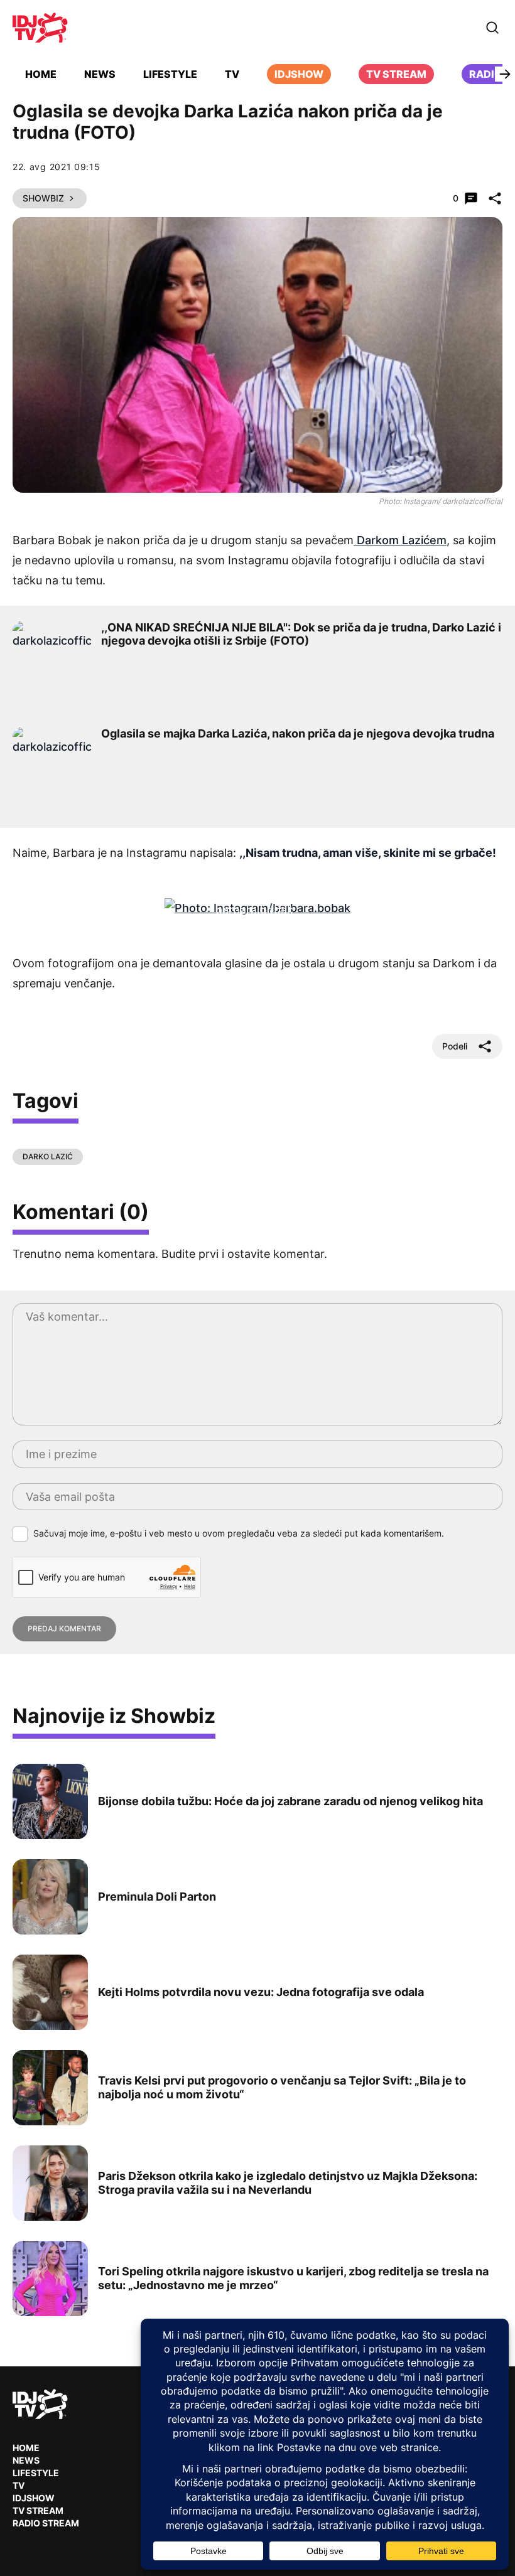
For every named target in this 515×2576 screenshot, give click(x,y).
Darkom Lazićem (400, 540)
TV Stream (396, 74)
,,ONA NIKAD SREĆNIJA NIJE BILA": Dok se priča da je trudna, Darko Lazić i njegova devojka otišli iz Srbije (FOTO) (301, 634)
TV (232, 74)
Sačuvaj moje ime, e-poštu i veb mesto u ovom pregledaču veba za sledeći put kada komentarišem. (239, 1533)
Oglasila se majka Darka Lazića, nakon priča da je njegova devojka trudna (298, 733)
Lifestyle (170, 74)
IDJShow (34, 2498)
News (100, 74)
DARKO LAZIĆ (48, 1157)
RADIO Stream (46, 2523)
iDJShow (299, 74)
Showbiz (43, 198)
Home (41, 74)
